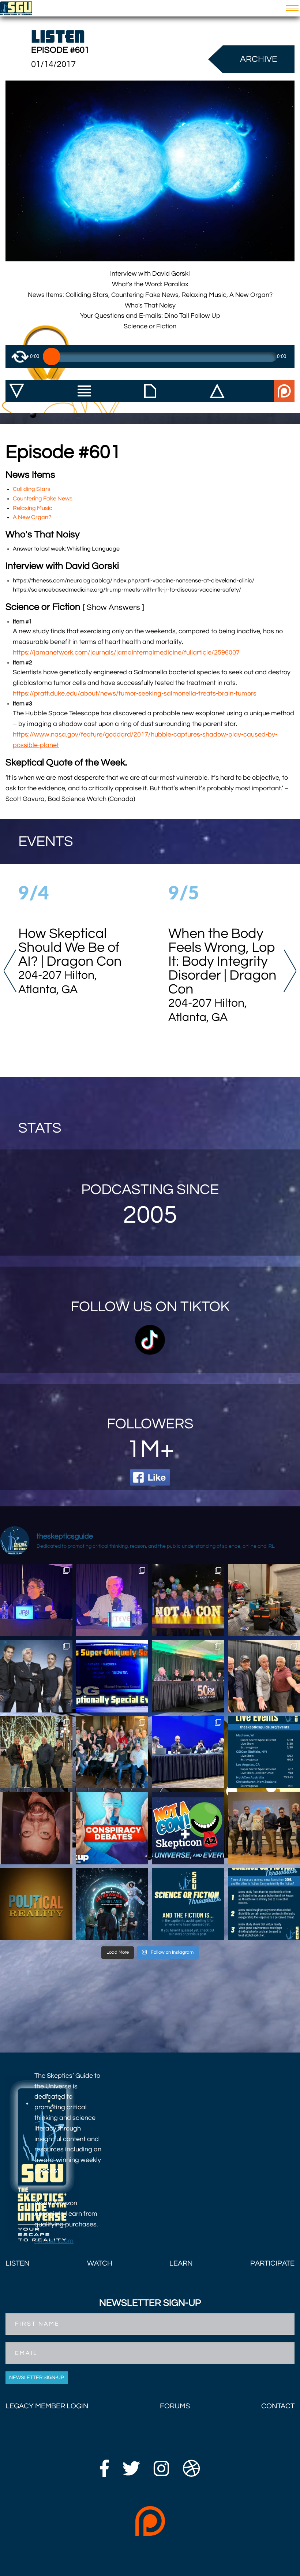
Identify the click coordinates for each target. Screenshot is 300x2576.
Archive (259, 59)
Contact (278, 2406)
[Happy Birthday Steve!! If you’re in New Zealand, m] (112, 1600)
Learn (181, 2263)
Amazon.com (54, 2241)
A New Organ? (32, 517)
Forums (175, 2406)
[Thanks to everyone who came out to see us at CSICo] (188, 1676)
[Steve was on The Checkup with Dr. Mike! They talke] (112, 1828)
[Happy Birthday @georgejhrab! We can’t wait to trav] (36, 1752)
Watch (100, 2263)
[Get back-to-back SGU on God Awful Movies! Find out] (188, 1752)
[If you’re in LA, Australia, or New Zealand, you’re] (36, 1676)
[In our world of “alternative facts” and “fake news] (36, 1904)
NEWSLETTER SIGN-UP (37, 2378)
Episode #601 (60, 50)
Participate (272, 2263)
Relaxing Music (33, 508)
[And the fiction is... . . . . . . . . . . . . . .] (188, 1904)
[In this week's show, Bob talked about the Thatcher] (36, 1828)
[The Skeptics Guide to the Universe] (16, 8)
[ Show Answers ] (113, 608)
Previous (10, 971)
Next (290, 971)
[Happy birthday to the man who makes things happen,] (36, 1600)
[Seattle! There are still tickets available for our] (112, 1904)
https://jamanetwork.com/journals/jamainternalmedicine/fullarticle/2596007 (126, 653)
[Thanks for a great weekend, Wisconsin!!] (112, 1752)
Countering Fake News (43, 499)
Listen (18, 2263)
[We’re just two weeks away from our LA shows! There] (112, 1676)
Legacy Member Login (47, 2406)
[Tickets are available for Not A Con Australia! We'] (188, 1828)
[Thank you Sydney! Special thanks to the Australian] (188, 1600)
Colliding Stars (32, 489)
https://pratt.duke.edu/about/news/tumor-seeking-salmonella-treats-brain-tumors (135, 694)
